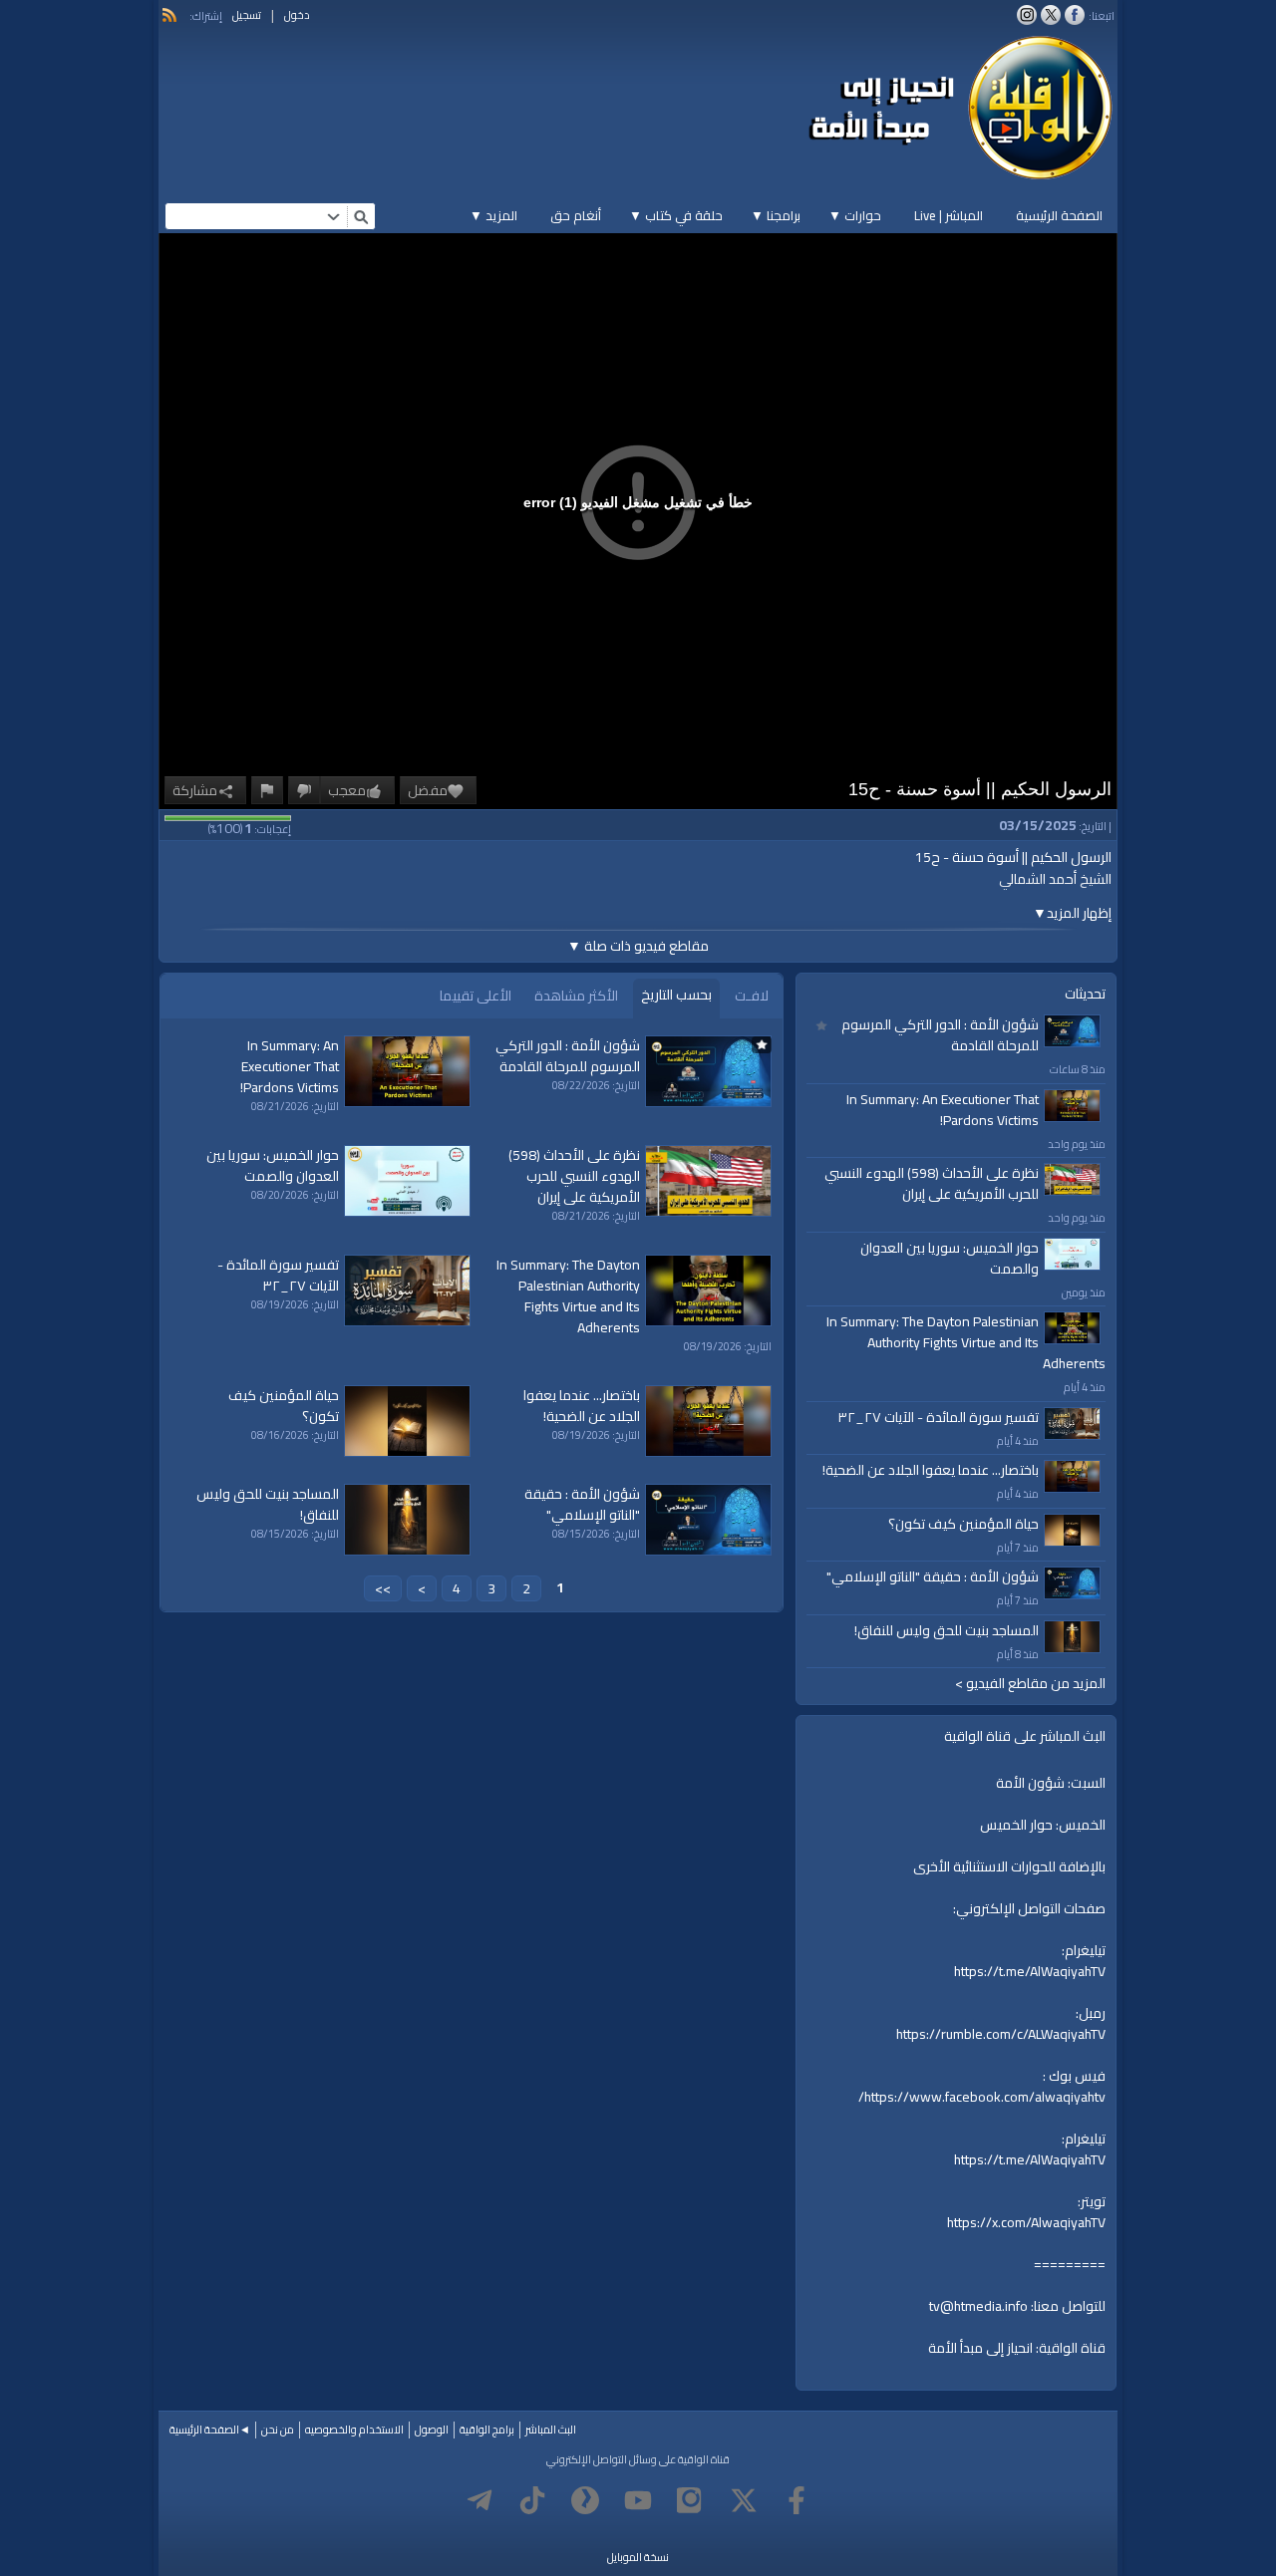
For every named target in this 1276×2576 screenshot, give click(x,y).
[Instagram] (691, 2500)
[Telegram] (479, 2500)
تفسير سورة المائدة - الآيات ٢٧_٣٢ (938, 1417)
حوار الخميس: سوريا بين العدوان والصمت (950, 1258)
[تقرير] (267, 790)
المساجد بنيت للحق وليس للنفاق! (947, 1630)
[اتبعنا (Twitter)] (1051, 15)
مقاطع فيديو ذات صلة (638, 946)
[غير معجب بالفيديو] (304, 790)
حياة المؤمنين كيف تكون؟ (963, 1524)
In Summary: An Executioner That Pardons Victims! (943, 1110)
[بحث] (361, 216)
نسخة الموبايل (638, 2557)
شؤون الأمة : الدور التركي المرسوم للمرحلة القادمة (940, 1035)
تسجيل (247, 15)
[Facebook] (797, 2500)
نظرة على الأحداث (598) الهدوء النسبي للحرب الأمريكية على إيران (932, 1183)
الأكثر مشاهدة (576, 996)
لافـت (752, 996)
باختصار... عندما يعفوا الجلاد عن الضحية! (931, 1470)
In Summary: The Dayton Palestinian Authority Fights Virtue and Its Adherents (966, 1342)
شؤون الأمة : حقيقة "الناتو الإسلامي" (933, 1576)
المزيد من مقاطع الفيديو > (1030, 1684)
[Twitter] (744, 2500)
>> (383, 1588)
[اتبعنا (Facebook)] (1075, 15)
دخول (297, 15)
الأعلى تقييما (476, 996)
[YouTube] (638, 2500)
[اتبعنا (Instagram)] (1027, 15)
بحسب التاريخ (676, 995)
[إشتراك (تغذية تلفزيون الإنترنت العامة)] (169, 15)
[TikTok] (532, 2500)
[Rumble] (585, 2500)
